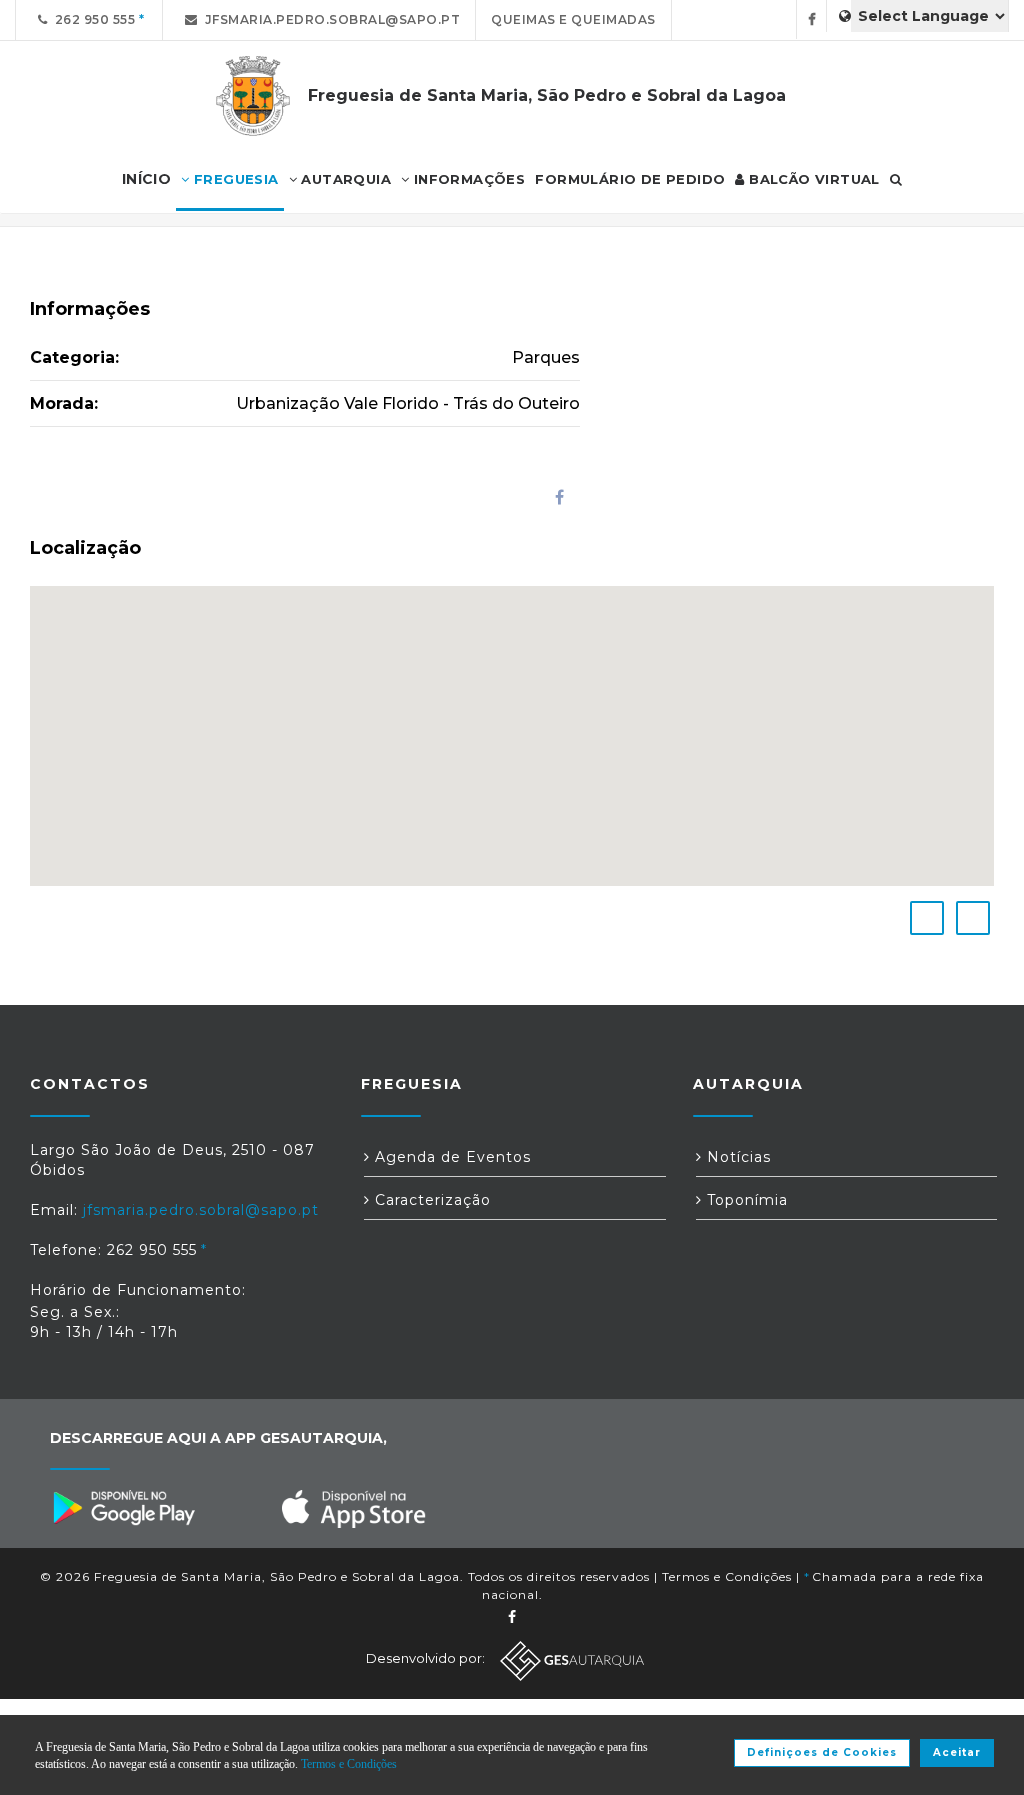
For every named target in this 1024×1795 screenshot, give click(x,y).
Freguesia (234, 179)
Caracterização (430, 1200)
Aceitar (957, 1752)
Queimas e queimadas (573, 19)
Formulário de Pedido (630, 179)
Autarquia (344, 179)
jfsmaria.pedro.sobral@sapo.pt (329, 19)
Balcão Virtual (812, 179)
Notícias (736, 1157)
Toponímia (745, 1200)
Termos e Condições (727, 1576)
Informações (468, 179)
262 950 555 (92, 19)
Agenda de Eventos (450, 1157)
